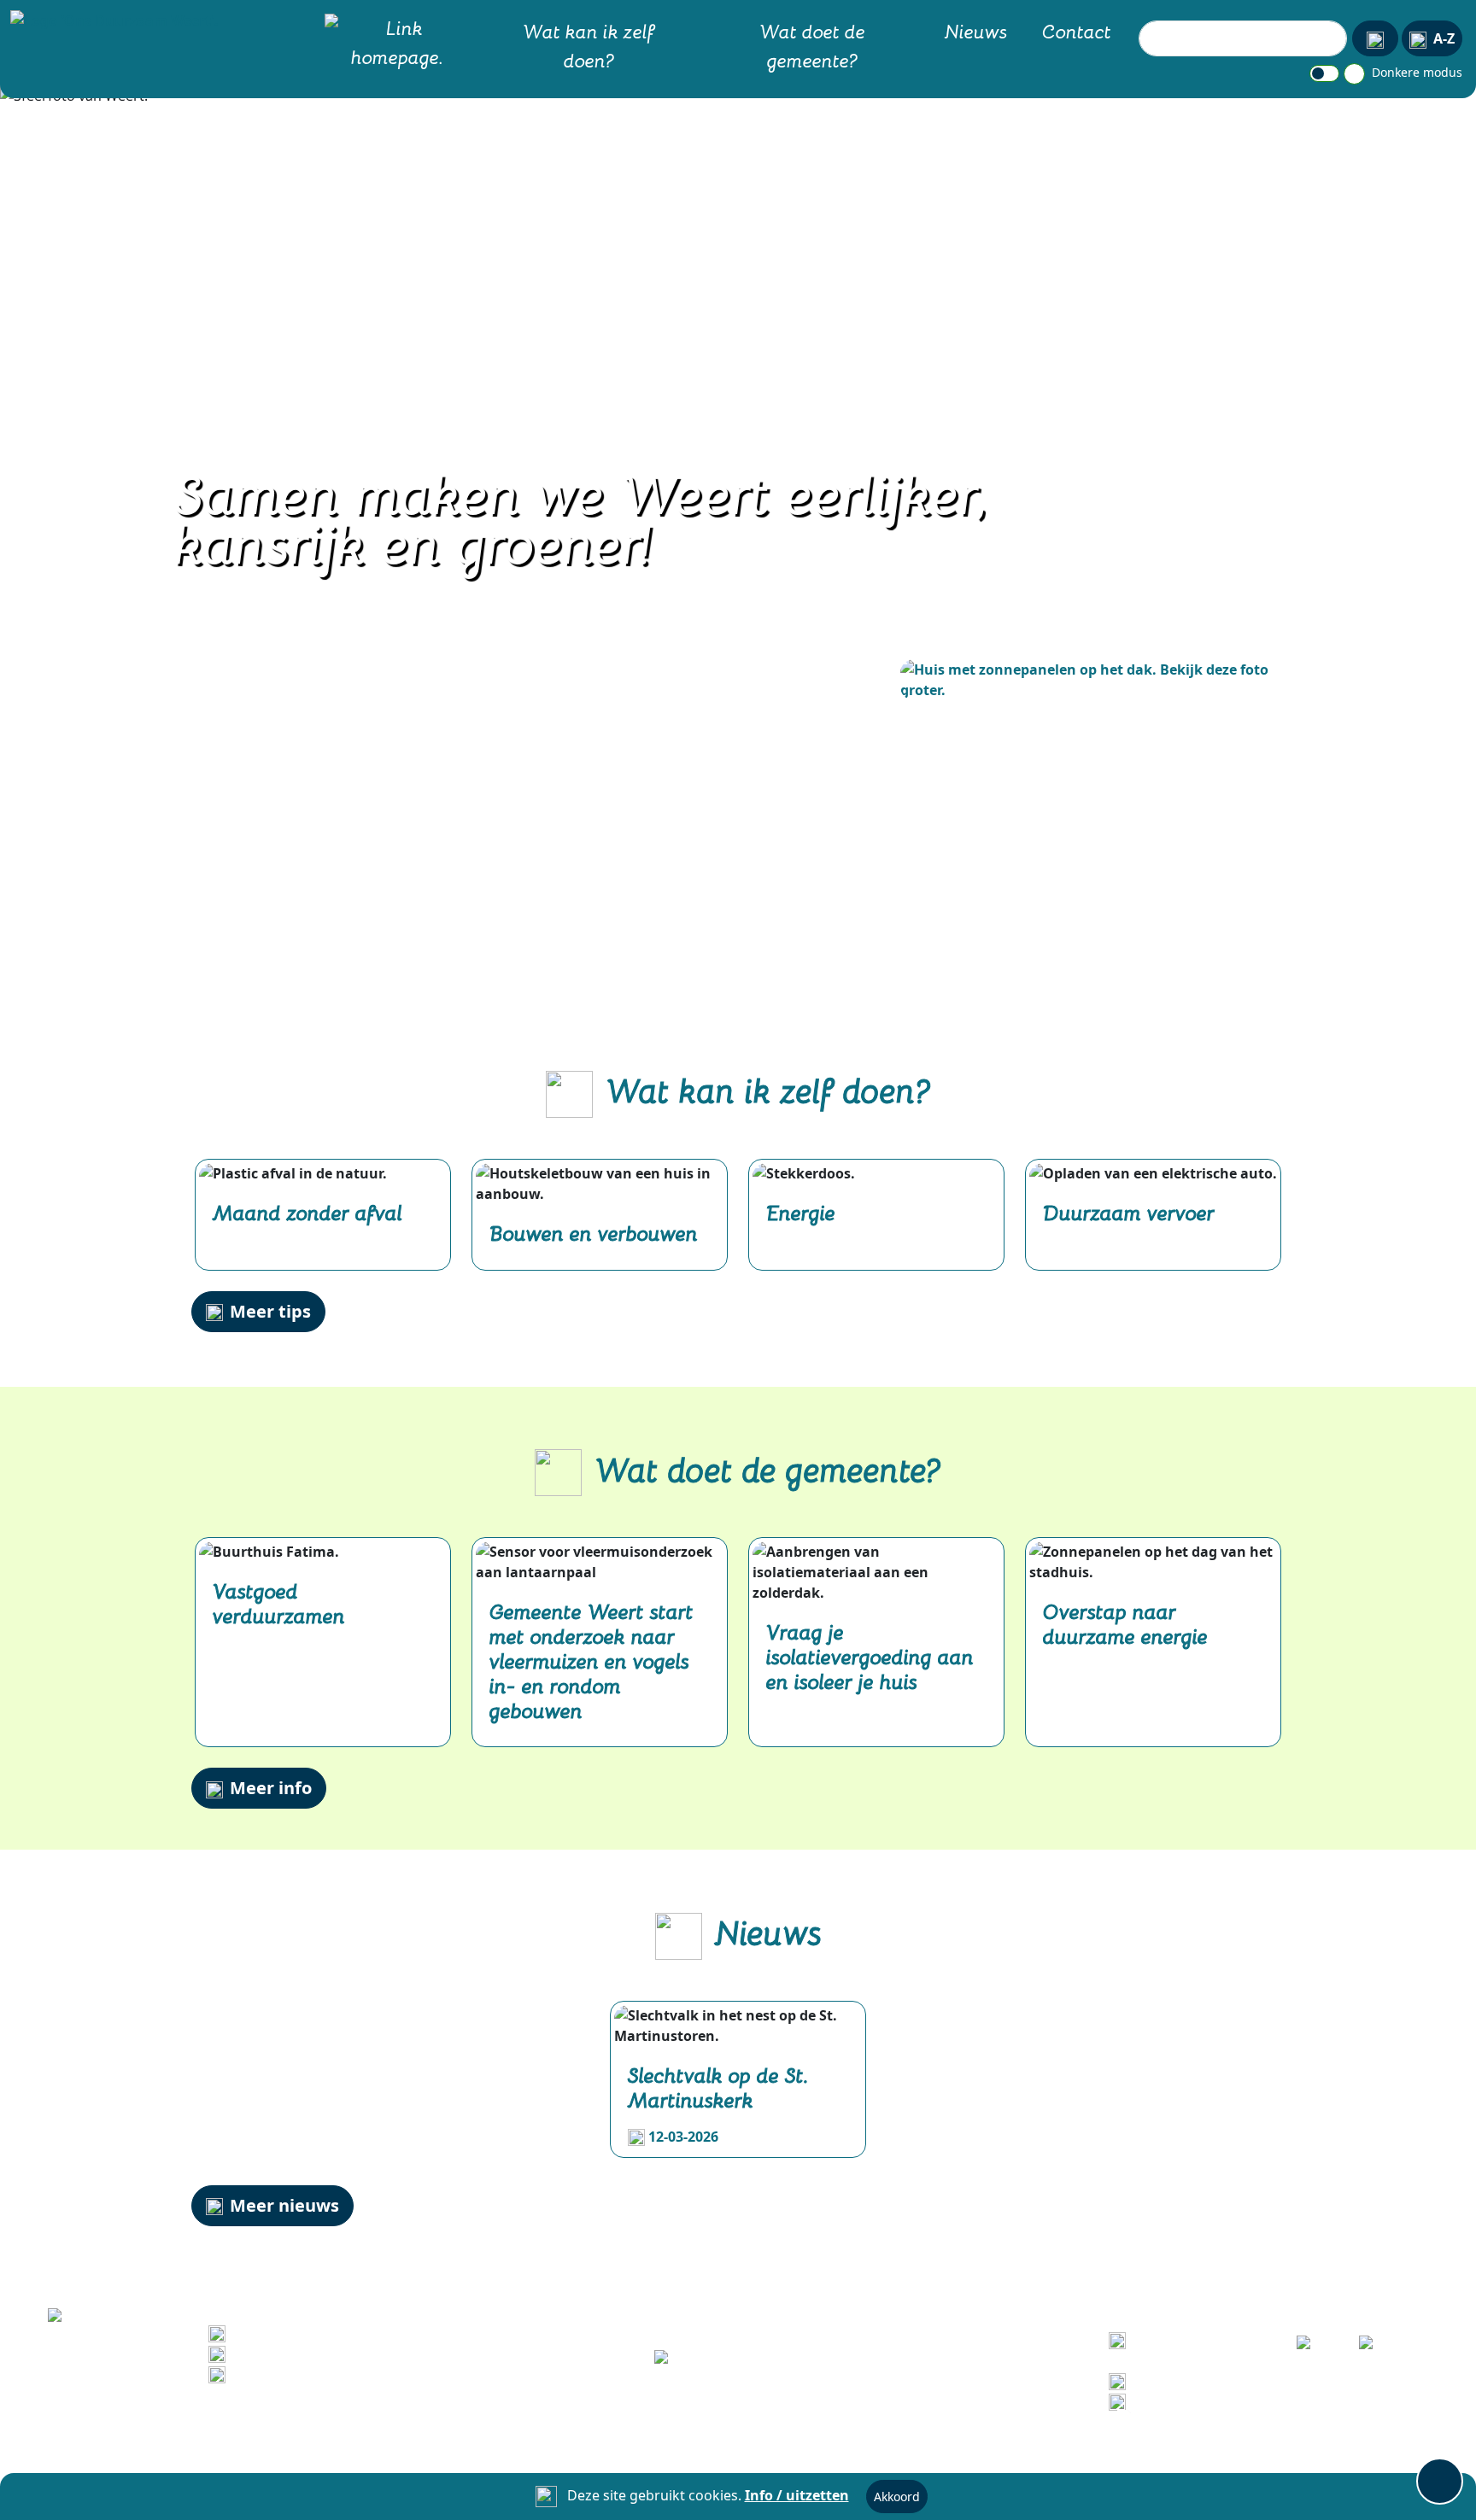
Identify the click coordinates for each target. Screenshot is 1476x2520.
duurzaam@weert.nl (302, 2373)
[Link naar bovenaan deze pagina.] (1440, 2481)
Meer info (271, 1788)
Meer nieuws (284, 2205)
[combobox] (1243, 38)
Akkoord (897, 2497)
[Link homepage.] (397, 46)
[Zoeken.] (1375, 38)
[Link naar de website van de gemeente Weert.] (738, 2359)
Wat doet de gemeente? (812, 45)
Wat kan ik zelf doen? (589, 45)
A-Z (1444, 38)
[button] (111, 20)
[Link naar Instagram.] (1378, 2348)
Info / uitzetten (797, 2495)
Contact (1077, 31)
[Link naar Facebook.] (1316, 2348)
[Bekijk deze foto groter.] (1092, 680)
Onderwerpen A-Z (1192, 2380)
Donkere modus (1415, 72)
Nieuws (976, 31)
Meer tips (270, 1311)
